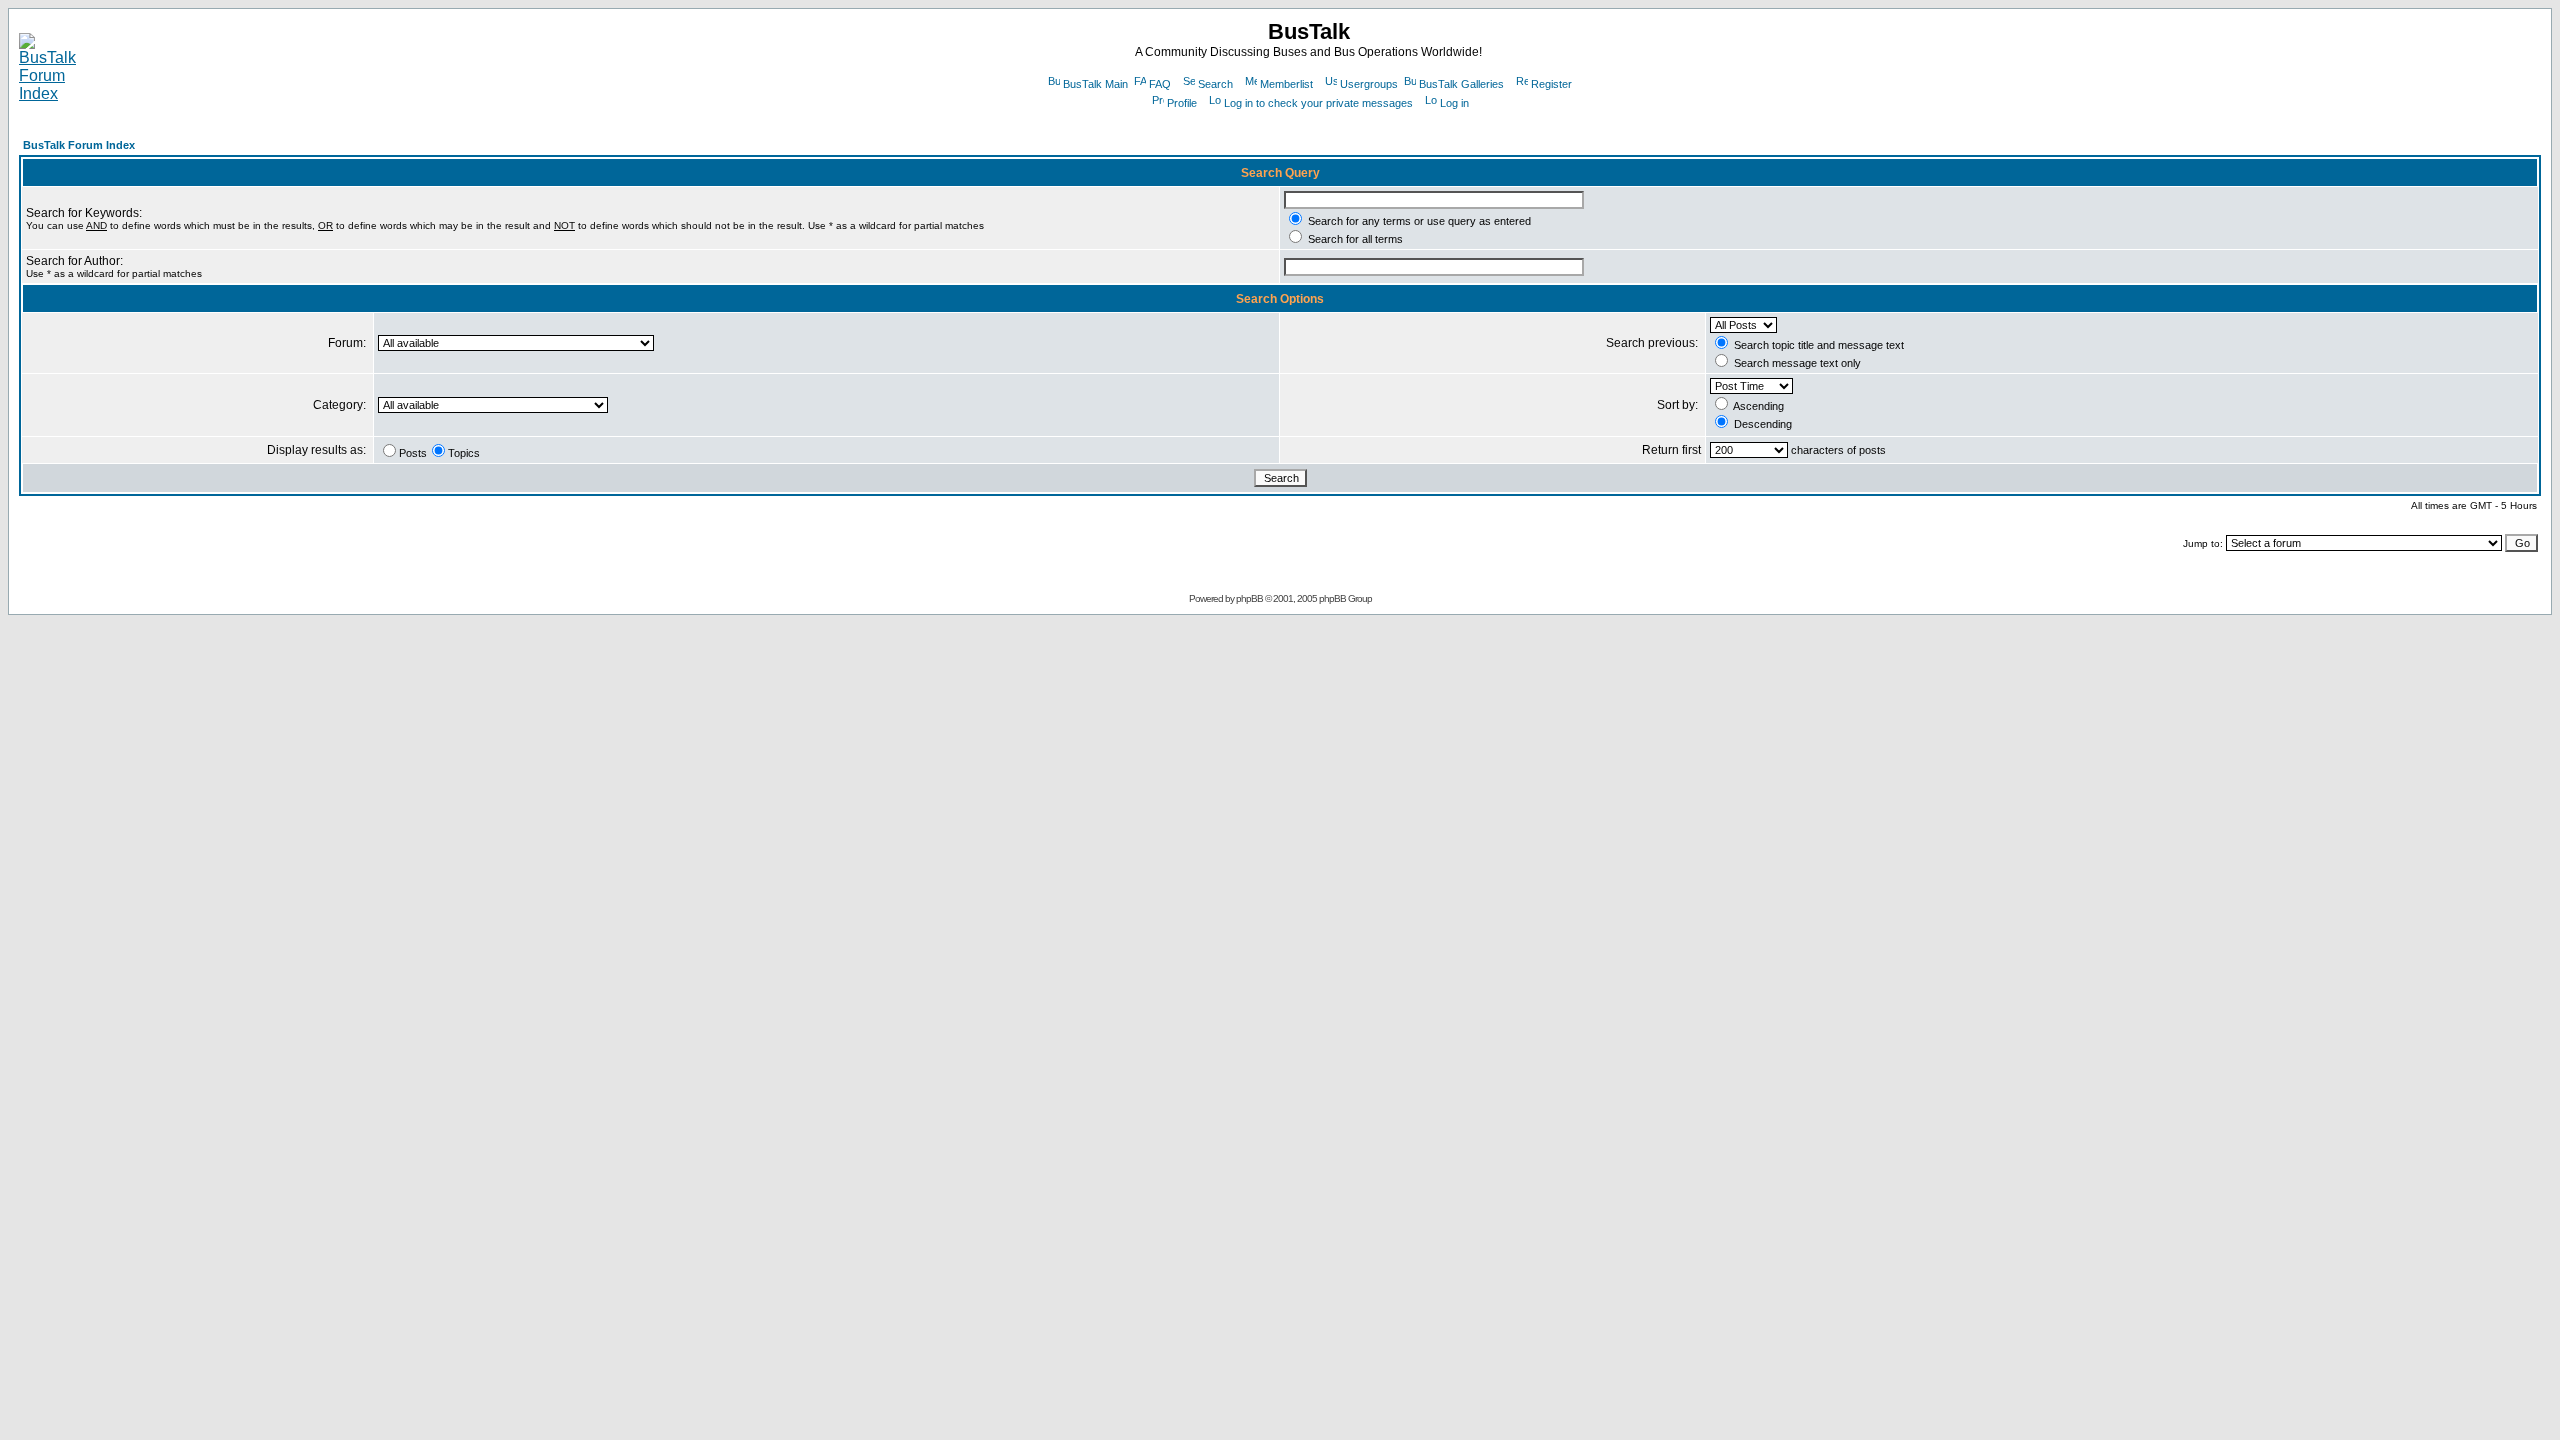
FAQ (1160, 84)
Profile (1182, 103)
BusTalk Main (1095, 84)
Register (1551, 84)
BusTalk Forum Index (79, 145)
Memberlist (1286, 84)
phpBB (1249, 598)
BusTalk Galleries (1461, 84)
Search (1215, 84)
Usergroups (1369, 84)
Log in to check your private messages (1318, 103)
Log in (1454, 103)
